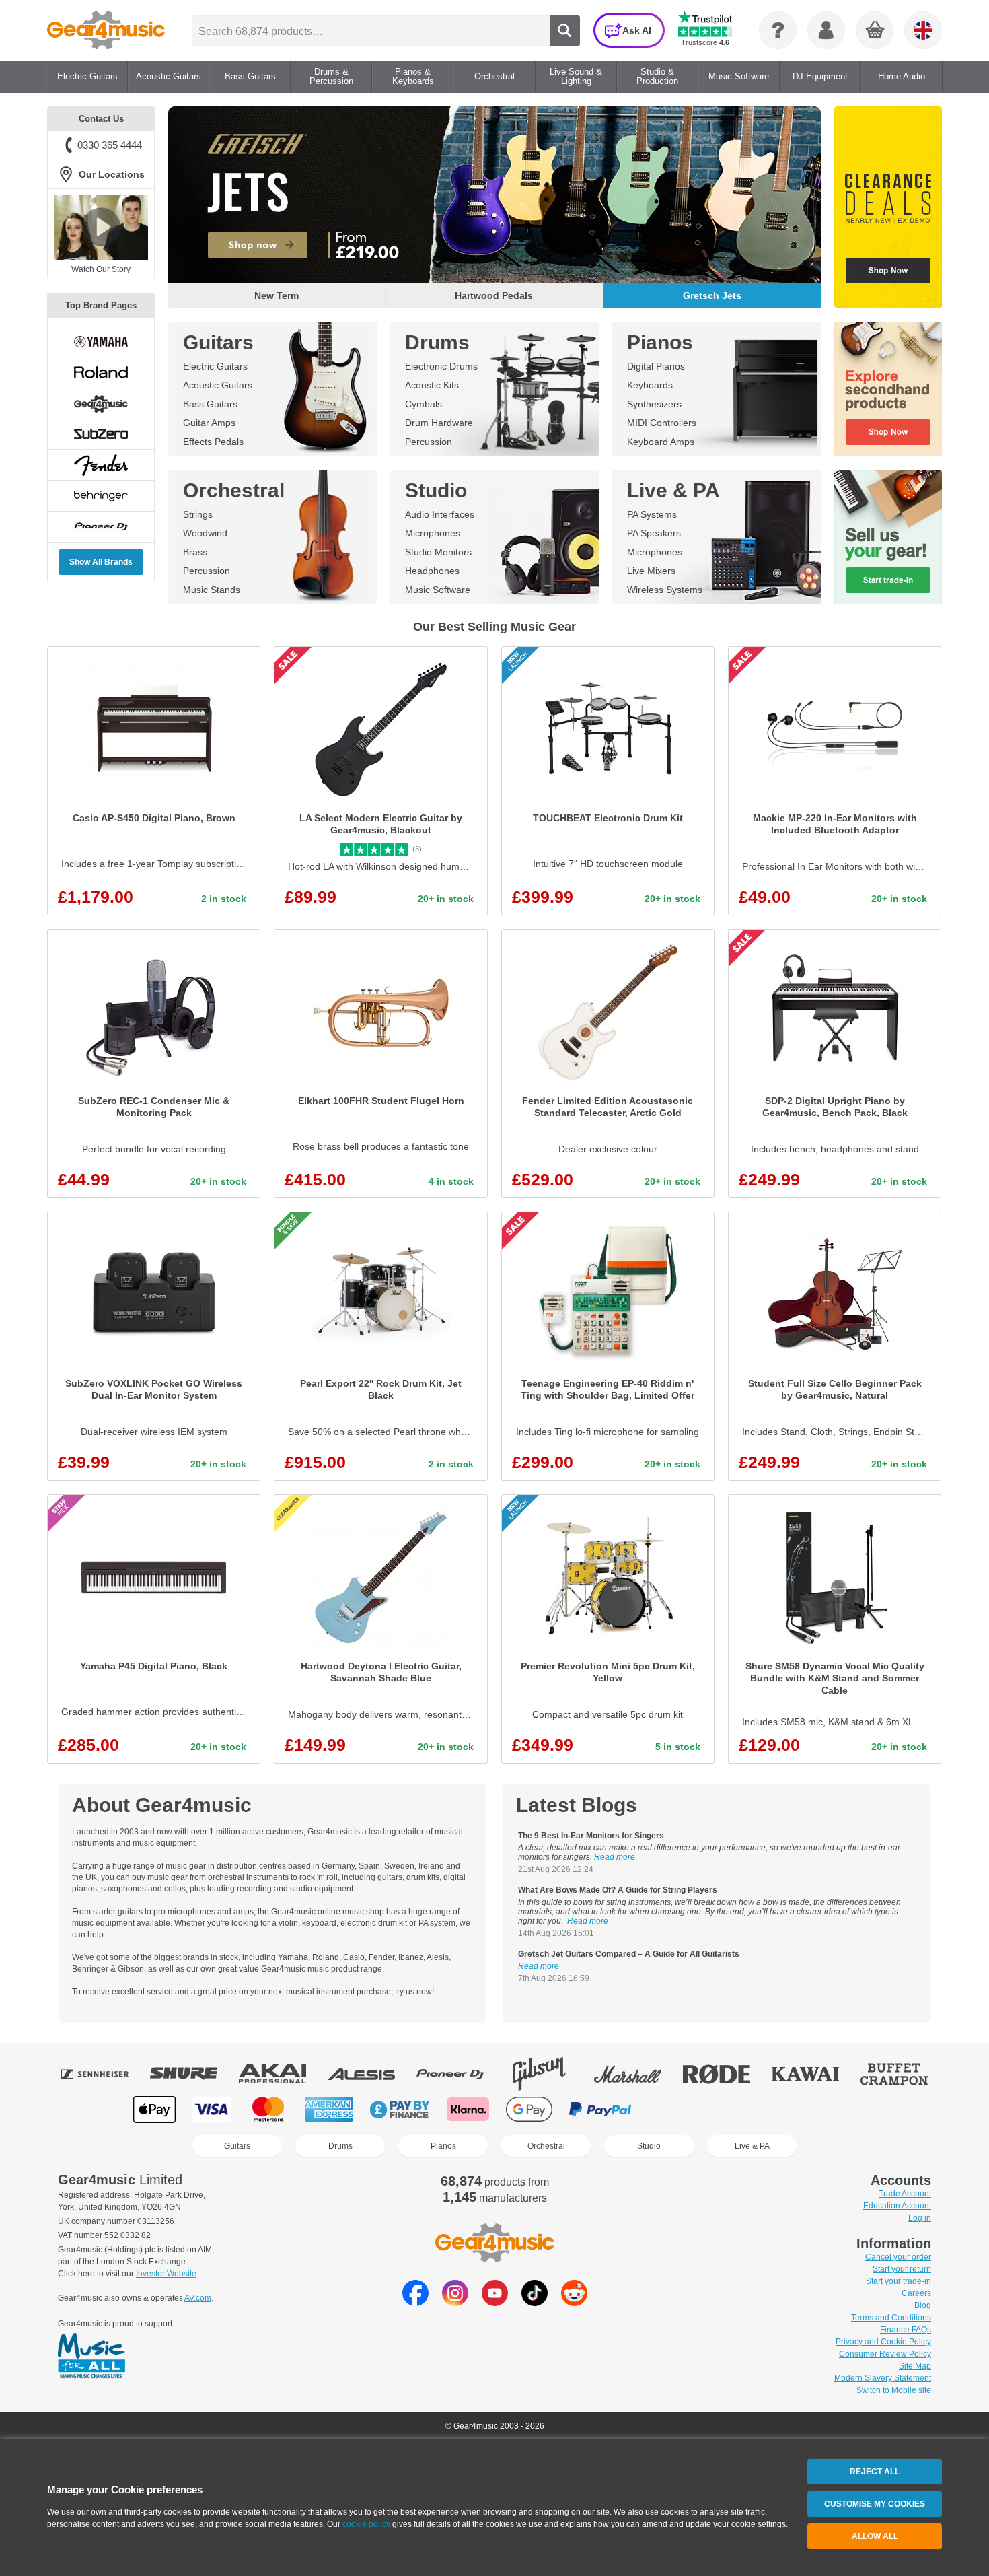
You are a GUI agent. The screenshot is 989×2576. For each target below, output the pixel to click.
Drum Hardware (439, 423)
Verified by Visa (743, 2109)
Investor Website (166, 2274)
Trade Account (905, 2194)
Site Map (915, 2366)
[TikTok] (535, 2302)
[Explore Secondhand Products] (888, 389)
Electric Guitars (215, 366)
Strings (198, 514)
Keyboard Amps (661, 442)
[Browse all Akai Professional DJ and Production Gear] (282, 2074)
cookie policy (366, 2524)
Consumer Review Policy (885, 2354)
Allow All (875, 2536)
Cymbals (424, 404)
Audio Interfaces (440, 514)
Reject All (875, 2472)
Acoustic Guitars (218, 385)
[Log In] (826, 30)
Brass (195, 552)
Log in (920, 2218)
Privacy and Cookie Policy (883, 2342)
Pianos (660, 342)
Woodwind (205, 533)
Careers (916, 2293)
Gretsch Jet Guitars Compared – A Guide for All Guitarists (629, 1954)
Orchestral (234, 490)
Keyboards (650, 385)
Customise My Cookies (875, 2504)
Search (565, 31)
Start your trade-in (899, 2281)
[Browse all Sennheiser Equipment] (104, 2074)
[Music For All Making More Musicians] (91, 2357)
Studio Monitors (438, 552)
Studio (436, 490)
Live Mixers (651, 571)
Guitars (218, 342)
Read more (615, 1857)
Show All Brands (101, 562)
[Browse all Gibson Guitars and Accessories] (548, 2074)
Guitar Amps (209, 423)
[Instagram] (455, 2302)
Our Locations (112, 174)
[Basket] (875, 31)
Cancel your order (898, 2257)
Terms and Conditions (891, 2318)
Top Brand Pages (101, 305)
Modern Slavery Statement (883, 2378)
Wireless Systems (665, 590)
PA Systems (652, 514)
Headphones (432, 571)
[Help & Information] (778, 30)
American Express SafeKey (812, 2109)
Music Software (438, 590)
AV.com (198, 2298)
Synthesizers (654, 404)
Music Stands (212, 590)
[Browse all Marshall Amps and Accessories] (637, 2074)
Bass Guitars (210, 404)
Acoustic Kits (432, 385)
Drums (437, 342)
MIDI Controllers (662, 423)
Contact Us (101, 119)
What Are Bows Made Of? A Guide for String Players (618, 1890)
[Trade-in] (888, 537)
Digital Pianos (656, 366)
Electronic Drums (441, 366)
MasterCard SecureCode (676, 2109)
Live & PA (673, 490)
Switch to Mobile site (894, 2390)
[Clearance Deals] (888, 207)
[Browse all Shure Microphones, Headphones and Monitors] (193, 2074)
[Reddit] (574, 2302)
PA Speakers (654, 533)
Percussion (429, 442)
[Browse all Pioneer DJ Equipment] (460, 2074)
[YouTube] (495, 2302)
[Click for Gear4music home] (106, 30)
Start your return (902, 2269)
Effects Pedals (213, 442)
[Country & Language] (923, 30)
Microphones (433, 533)
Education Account (897, 2206)
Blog (923, 2305)
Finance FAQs (906, 2330)
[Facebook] (415, 2302)
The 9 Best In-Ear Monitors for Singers (591, 1836)
